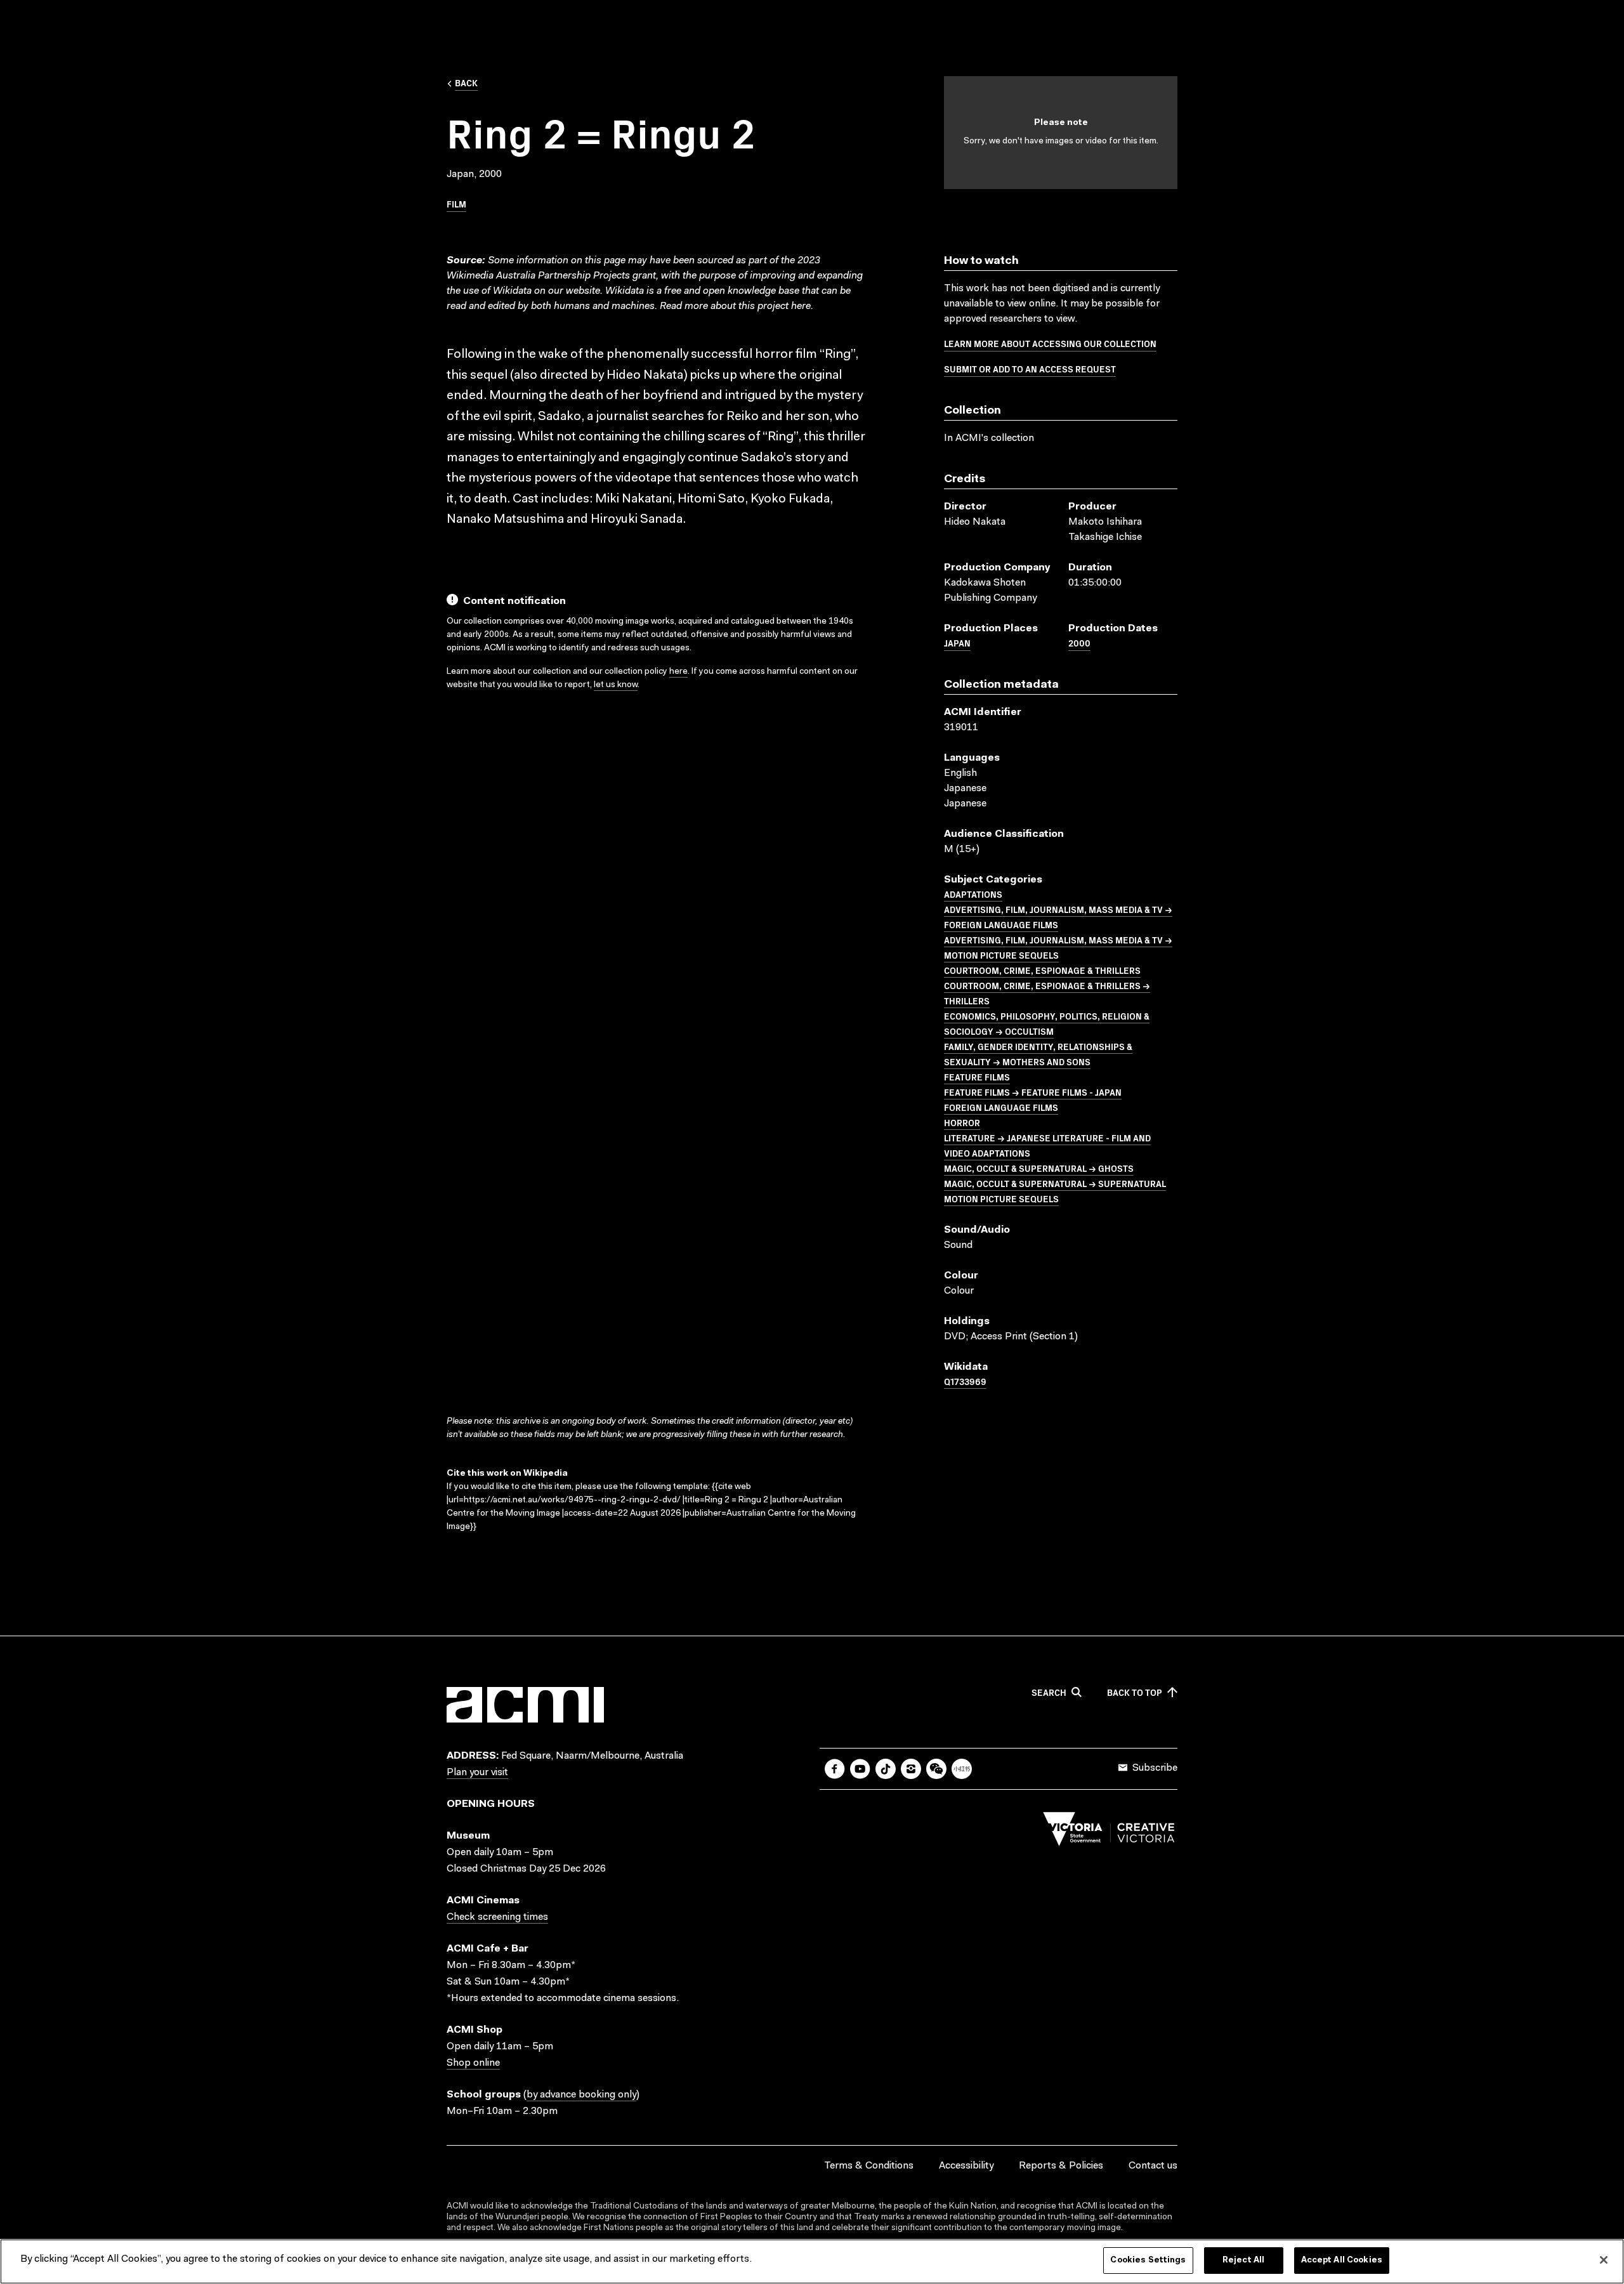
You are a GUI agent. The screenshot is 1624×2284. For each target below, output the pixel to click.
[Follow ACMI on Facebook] (835, 1769)
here (801, 306)
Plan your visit (477, 1773)
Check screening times (497, 1917)
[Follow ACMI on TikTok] (886, 1769)
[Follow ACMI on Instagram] (911, 1769)
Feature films (977, 1077)
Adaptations (973, 894)
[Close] (1604, 2260)
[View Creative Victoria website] (1109, 1832)
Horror (962, 1122)
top (1135, 1693)
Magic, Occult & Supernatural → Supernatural (1055, 1183)
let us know (616, 685)
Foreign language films (1001, 1107)
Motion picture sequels (1001, 1198)
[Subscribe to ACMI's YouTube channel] (860, 1769)
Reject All (1243, 2260)
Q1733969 (965, 1381)
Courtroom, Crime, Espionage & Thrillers (1042, 970)
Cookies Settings (1148, 2260)
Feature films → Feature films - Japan (1033, 1092)
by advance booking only (581, 2095)
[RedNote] (962, 1769)
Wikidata (625, 291)
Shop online (473, 2063)
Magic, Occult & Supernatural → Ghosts (1039, 1168)
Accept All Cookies (1342, 2260)
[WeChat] (936, 1769)
